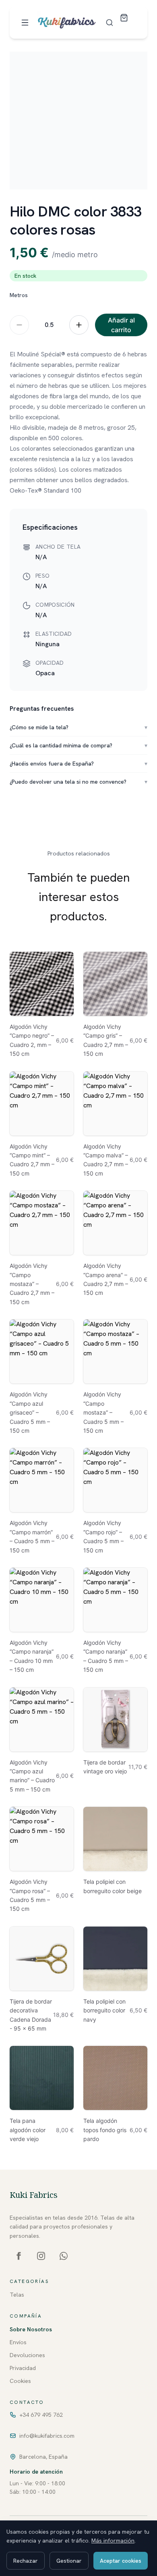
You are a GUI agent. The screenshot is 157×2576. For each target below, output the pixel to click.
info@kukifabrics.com (47, 2436)
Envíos (18, 2342)
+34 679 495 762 (41, 2415)
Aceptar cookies (121, 2561)
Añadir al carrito (121, 325)
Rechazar (26, 2561)
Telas (17, 2295)
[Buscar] (109, 23)
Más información (113, 2541)
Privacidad (23, 2368)
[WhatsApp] (64, 2256)
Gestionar (69, 2561)
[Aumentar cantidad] (79, 325)
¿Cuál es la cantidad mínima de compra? (78, 745)
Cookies (20, 2381)
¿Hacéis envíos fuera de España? (78, 764)
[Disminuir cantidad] (19, 325)
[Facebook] (19, 2256)
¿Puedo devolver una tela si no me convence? (78, 782)
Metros (19, 295)
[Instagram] (41, 2256)
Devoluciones (27, 2355)
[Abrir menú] (25, 23)
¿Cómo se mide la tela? (78, 727)
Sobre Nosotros (31, 2329)
